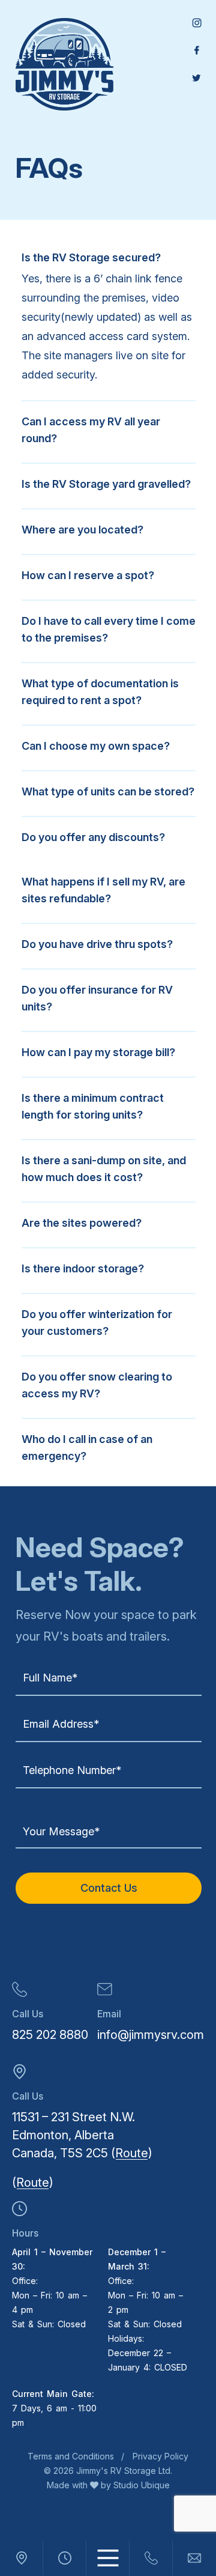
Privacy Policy (160, 2456)
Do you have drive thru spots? (97, 944)
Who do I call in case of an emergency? (87, 1447)
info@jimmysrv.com (151, 2035)
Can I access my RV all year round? (91, 430)
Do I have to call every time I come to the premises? (109, 629)
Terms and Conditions (71, 2456)
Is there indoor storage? (83, 1268)
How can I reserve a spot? (88, 575)
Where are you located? (82, 530)
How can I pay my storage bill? (98, 1052)
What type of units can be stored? (108, 791)
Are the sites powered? (82, 1223)
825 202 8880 (50, 2035)
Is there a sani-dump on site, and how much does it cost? (104, 1169)
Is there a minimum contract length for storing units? (93, 1106)
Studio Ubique (140, 2485)
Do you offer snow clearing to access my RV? (97, 1385)
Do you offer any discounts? (93, 837)
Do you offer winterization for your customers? (97, 1323)
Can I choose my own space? (96, 746)
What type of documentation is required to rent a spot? (100, 692)
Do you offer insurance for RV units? (97, 998)
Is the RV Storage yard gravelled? (106, 484)
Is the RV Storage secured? (91, 257)
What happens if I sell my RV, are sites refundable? (103, 890)
